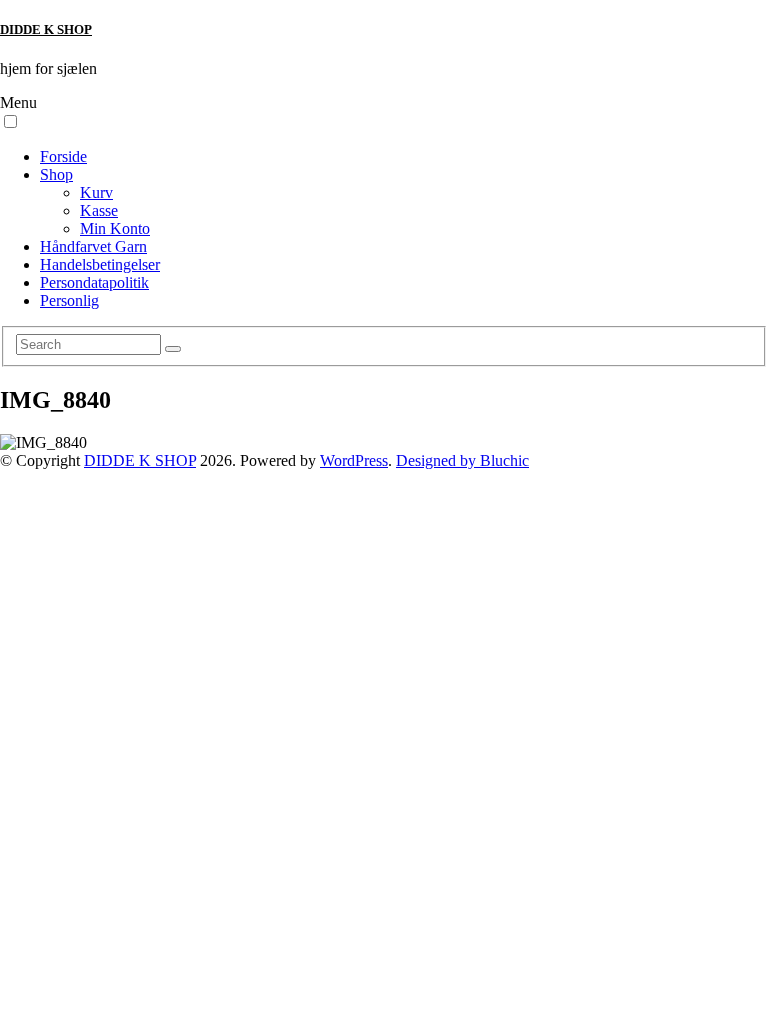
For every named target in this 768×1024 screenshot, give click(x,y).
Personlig (69, 300)
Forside (63, 156)
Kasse (99, 210)
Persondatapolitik (94, 282)
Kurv (96, 192)
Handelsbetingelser (100, 264)
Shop (56, 174)
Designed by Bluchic (462, 460)
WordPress (354, 460)
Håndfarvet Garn (93, 246)
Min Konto (115, 228)
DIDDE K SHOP (46, 29)
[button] (10, 121)
